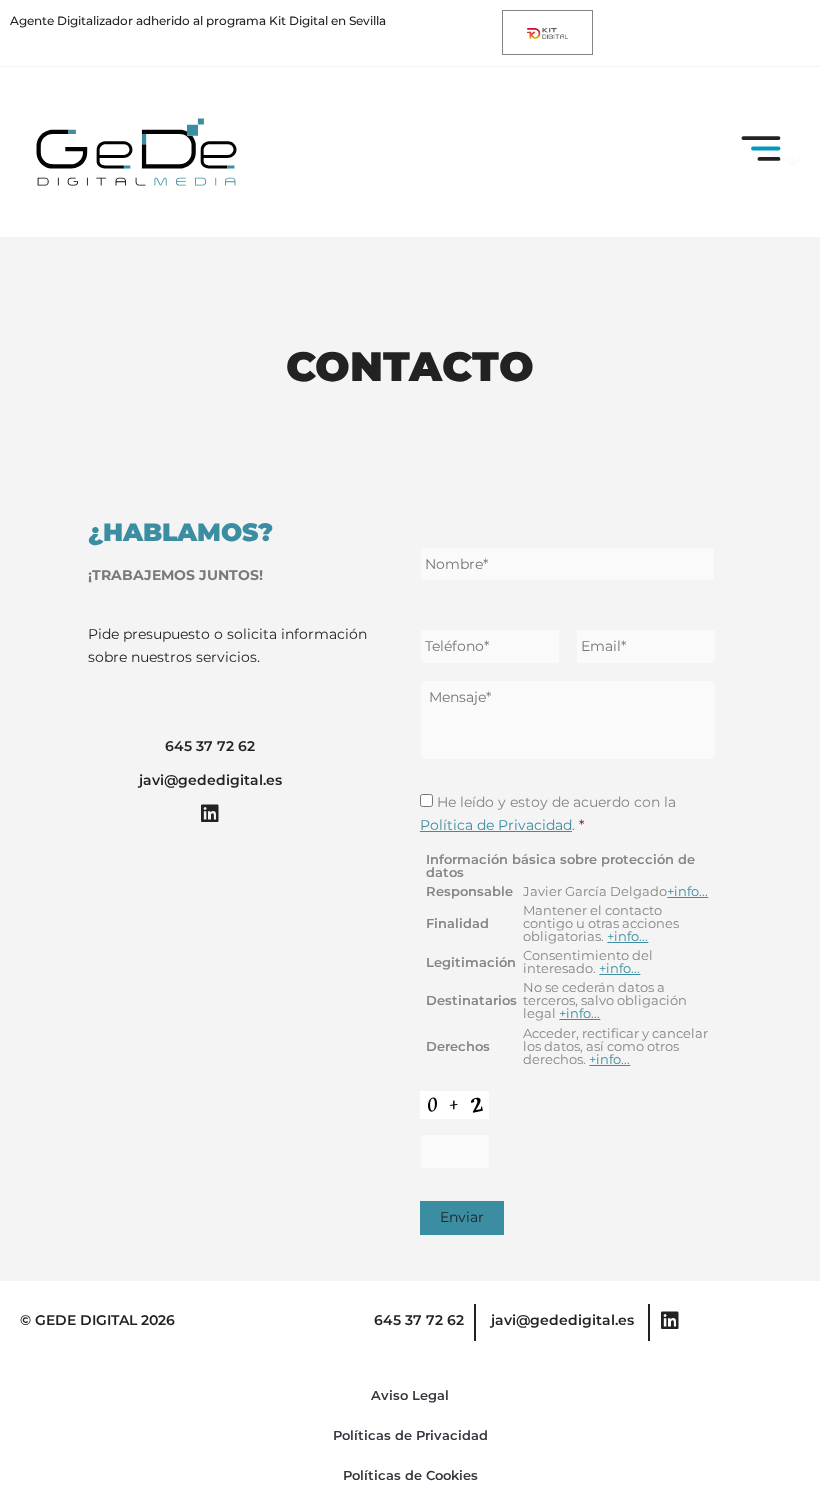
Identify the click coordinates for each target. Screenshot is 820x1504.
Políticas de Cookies (410, 1475)
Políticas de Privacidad (410, 1435)
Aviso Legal (410, 1395)
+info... (687, 891)
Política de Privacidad (496, 825)
